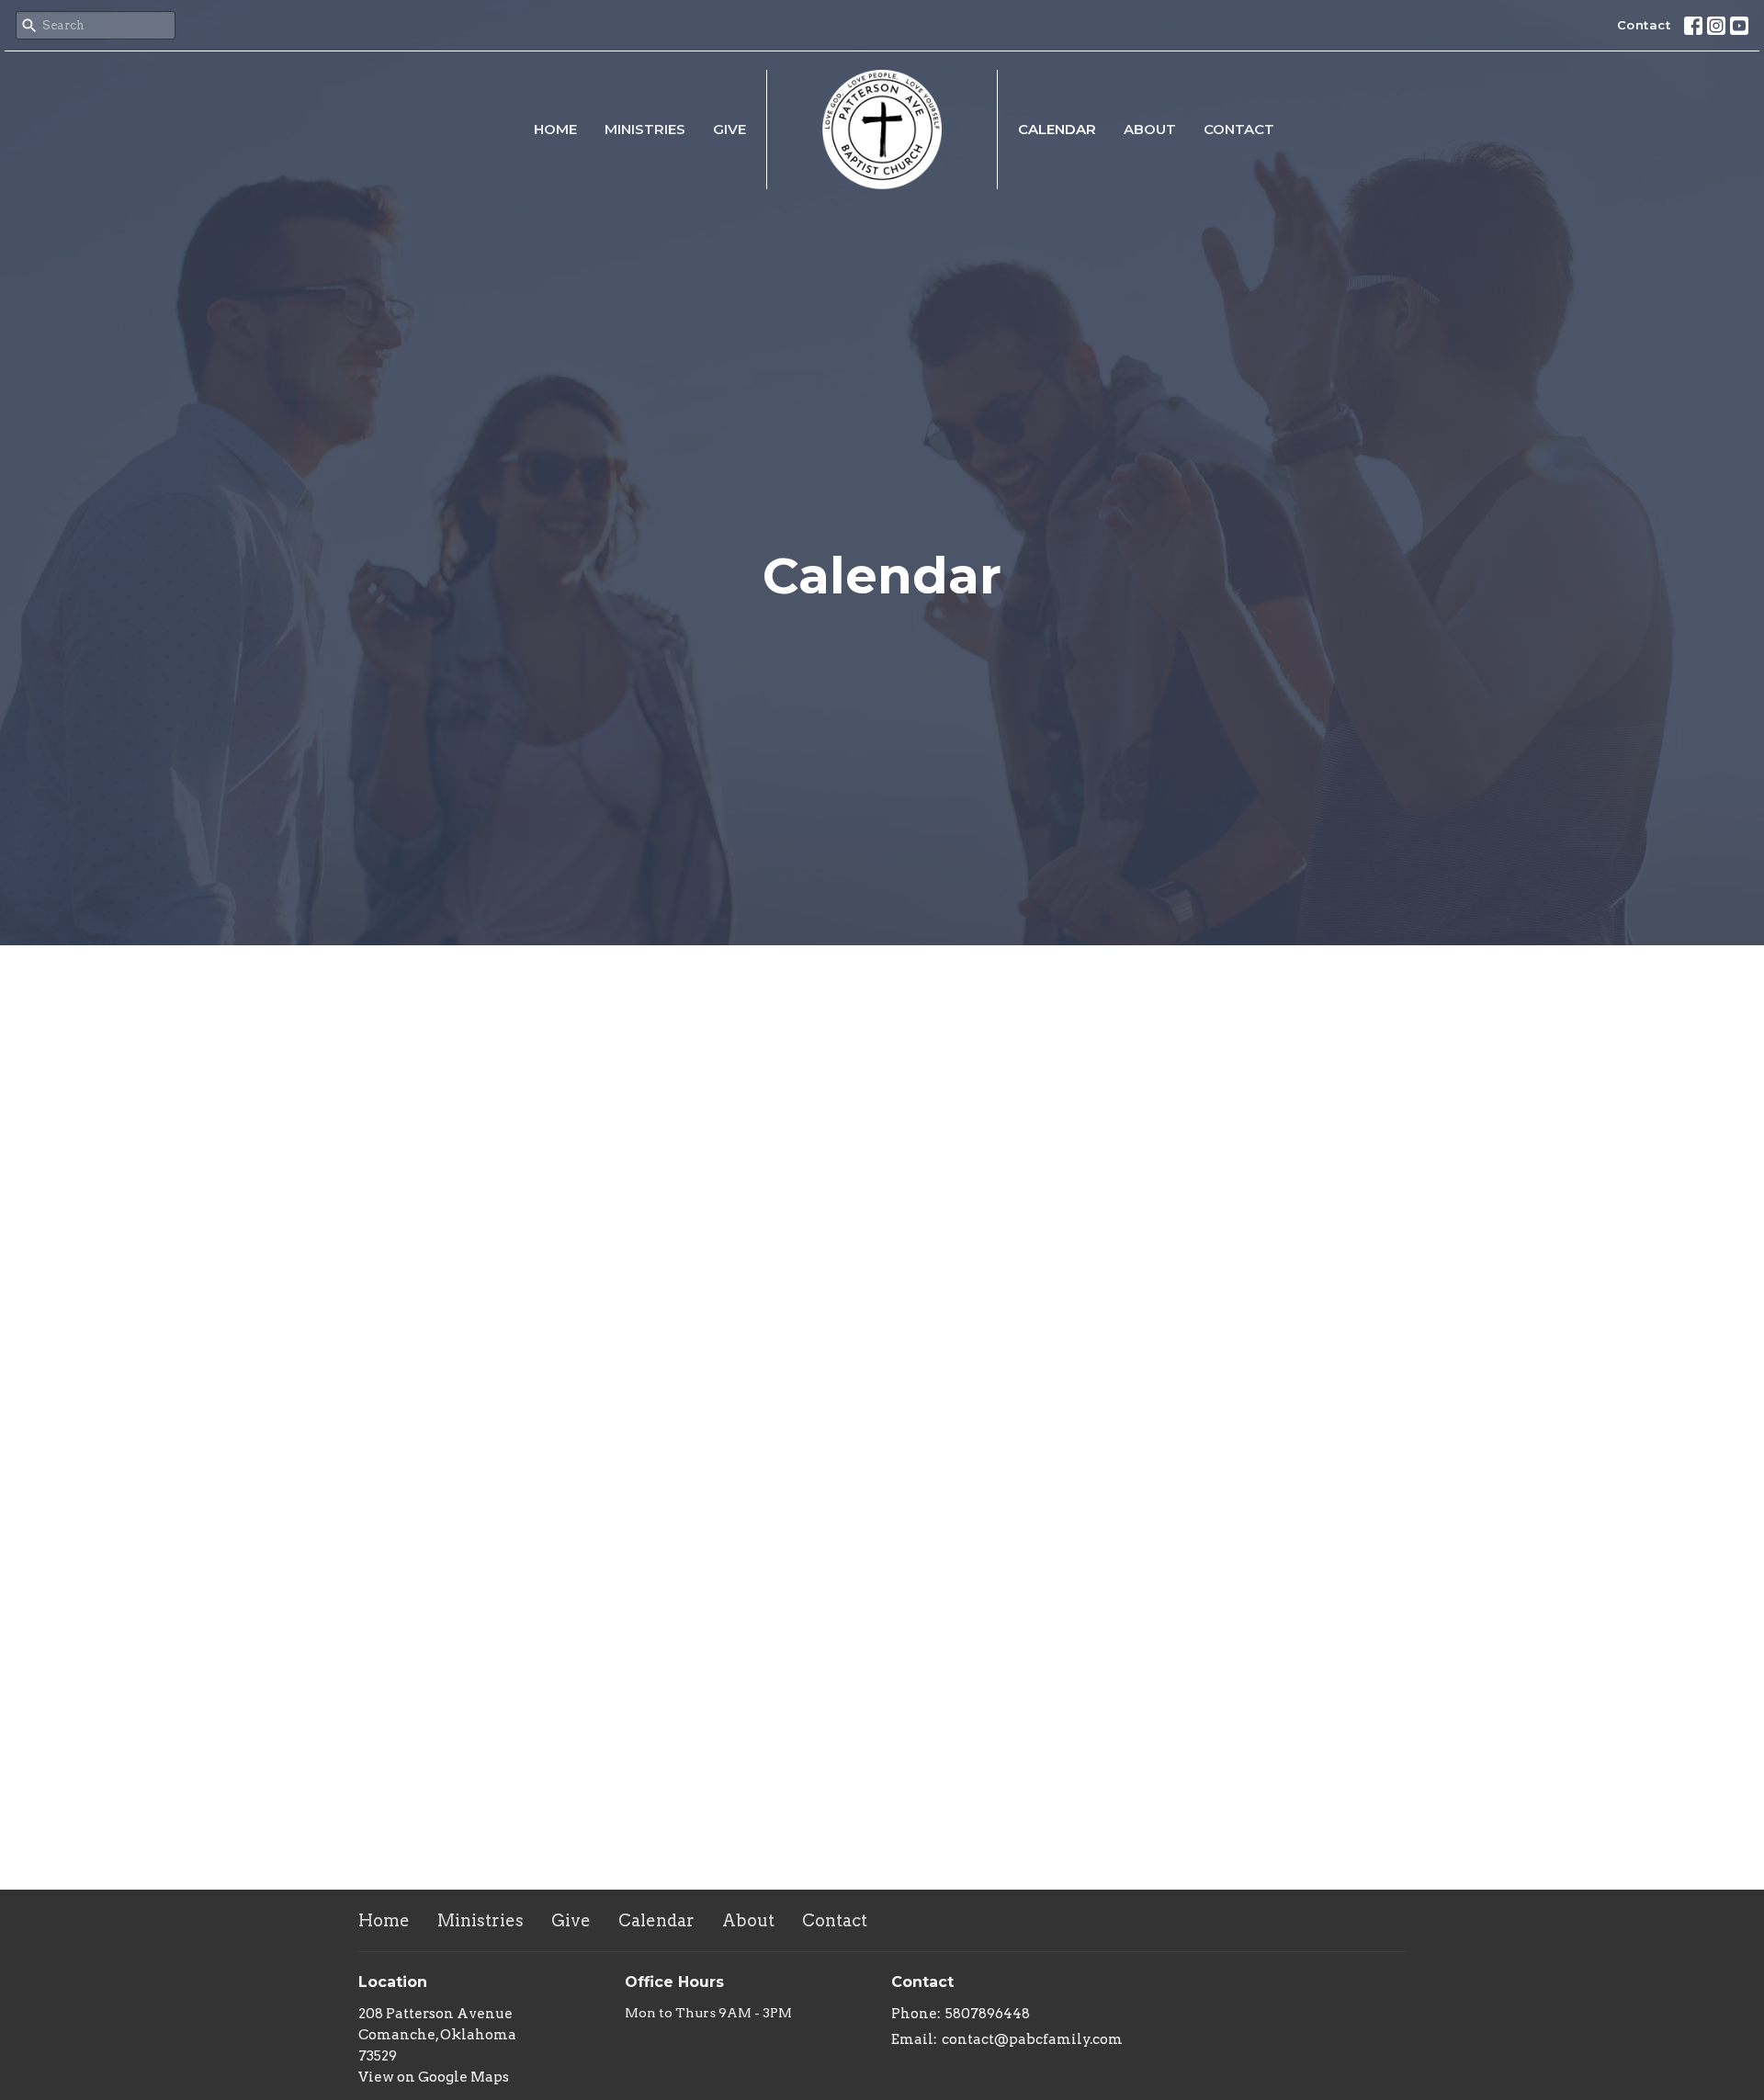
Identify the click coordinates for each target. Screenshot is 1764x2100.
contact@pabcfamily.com (1032, 2039)
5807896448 (988, 2014)
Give (729, 129)
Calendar (1057, 129)
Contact (1644, 25)
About (1150, 129)
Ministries (645, 129)
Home (555, 129)
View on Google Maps (434, 2077)
